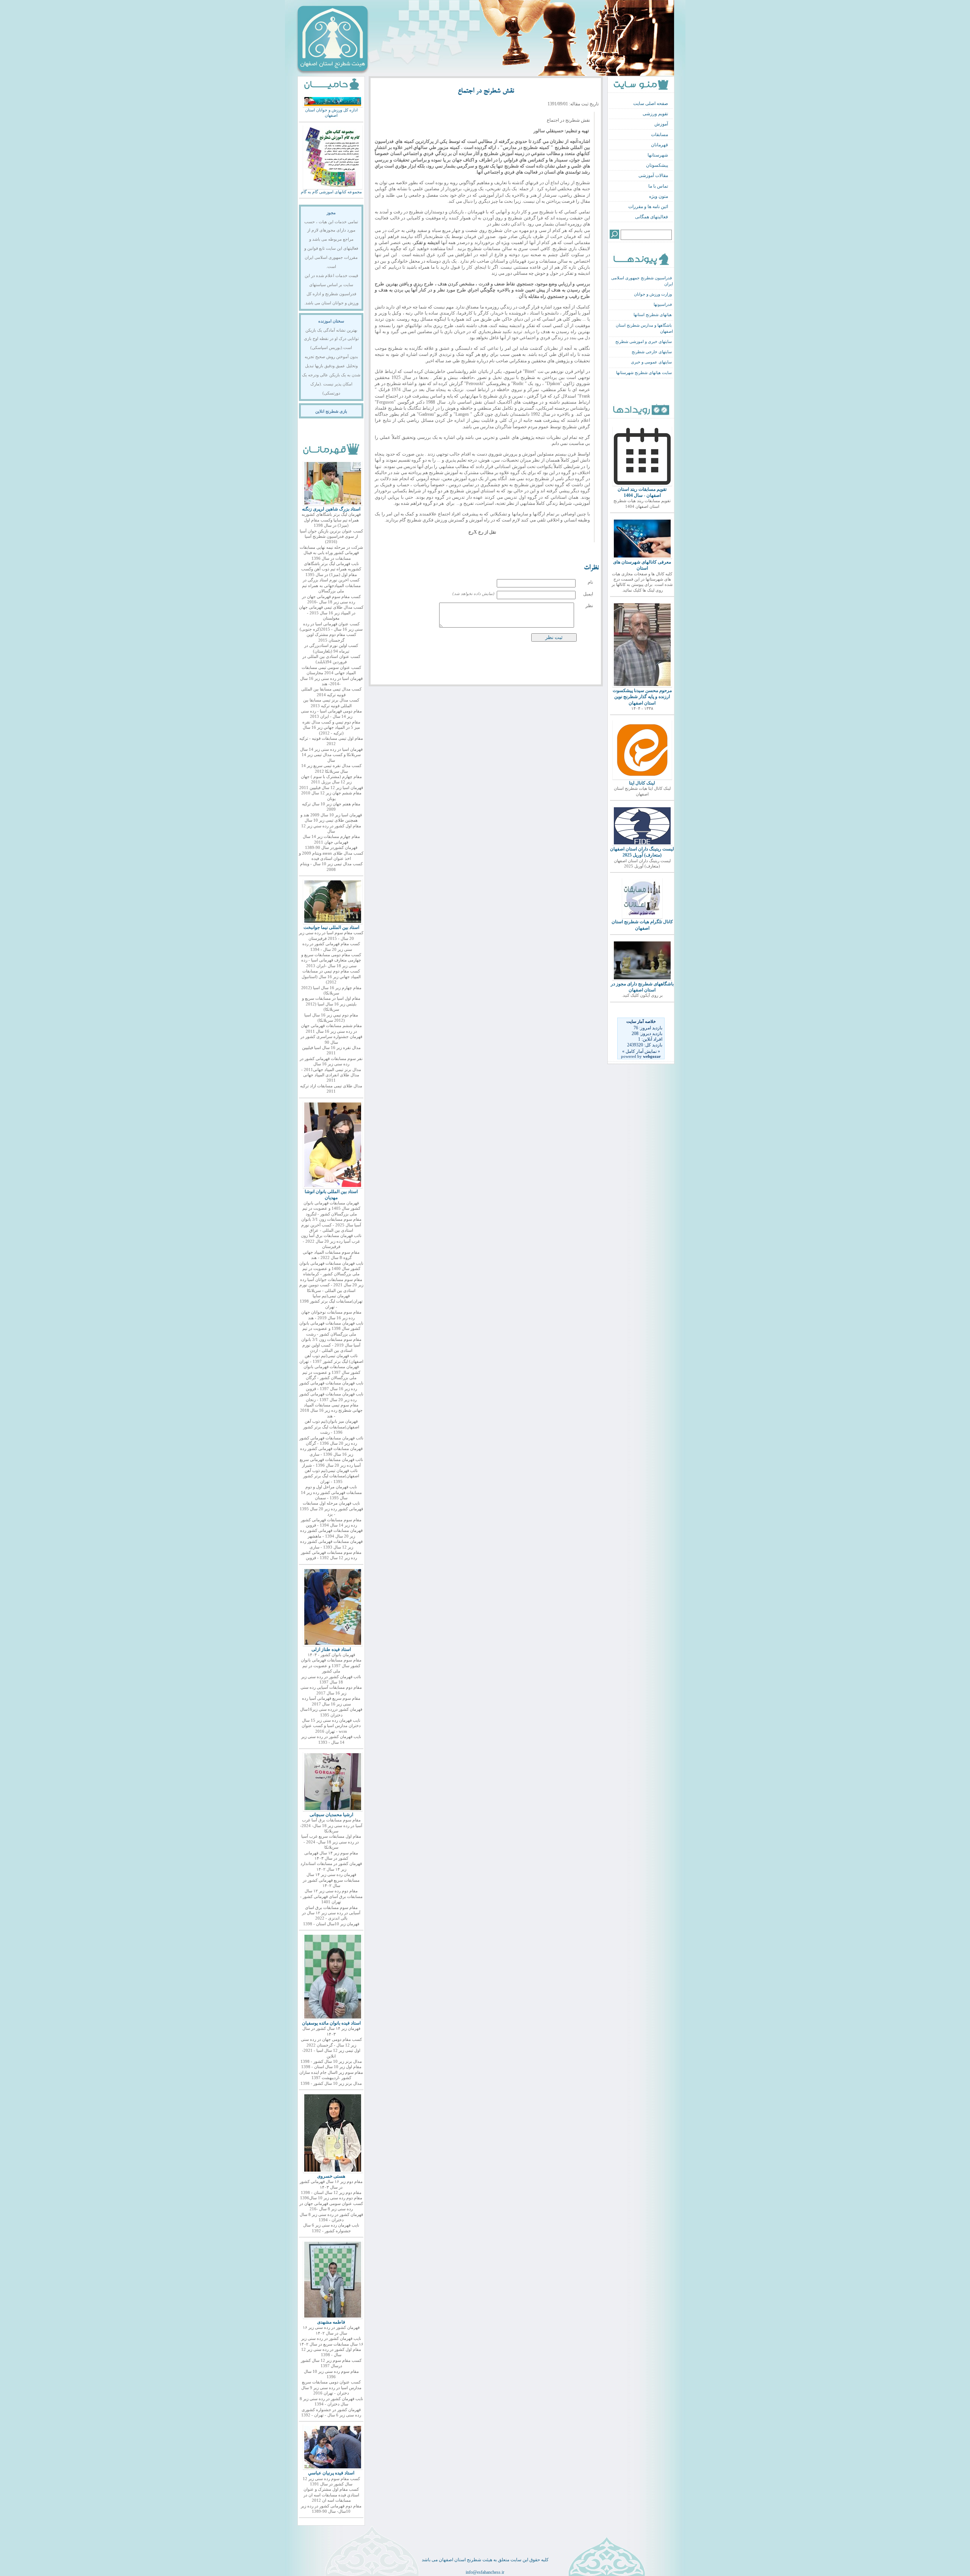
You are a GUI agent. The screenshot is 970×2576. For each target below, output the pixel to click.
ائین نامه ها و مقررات (648, 207)
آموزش (661, 124)
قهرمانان (659, 145)
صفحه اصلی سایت (651, 103)
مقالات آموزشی (653, 175)
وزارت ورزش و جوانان (653, 294)
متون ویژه (659, 196)
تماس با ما (658, 186)
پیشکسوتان (657, 165)
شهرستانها (658, 155)
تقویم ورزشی (655, 114)
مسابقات (659, 135)
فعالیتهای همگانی (652, 217)
